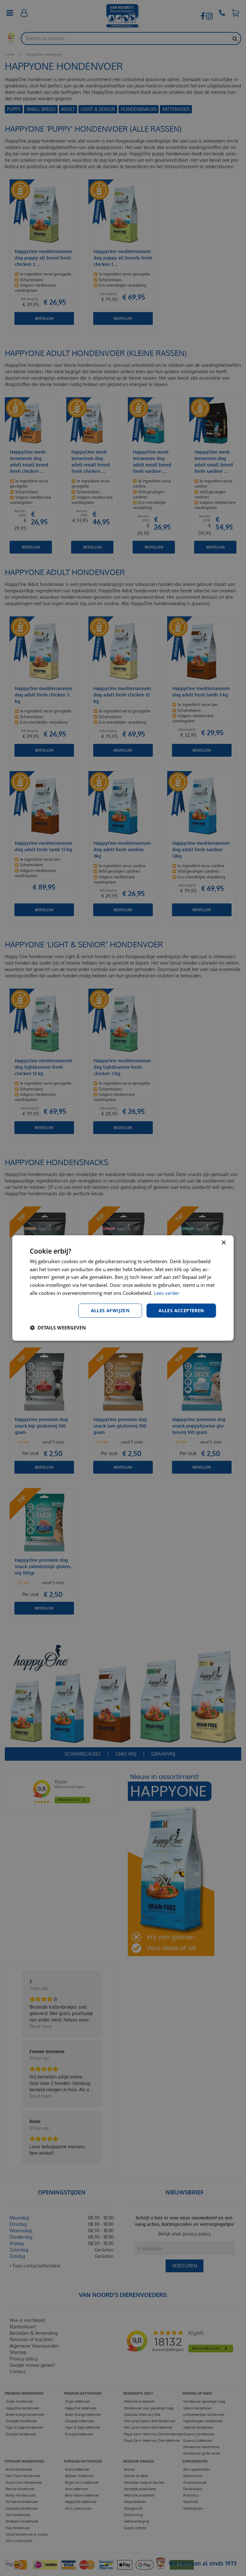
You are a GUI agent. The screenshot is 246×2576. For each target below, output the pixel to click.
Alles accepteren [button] (181, 1310)
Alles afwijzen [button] (110, 1310)
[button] (58, 1328)
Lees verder (167, 1293)
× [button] (223, 1243)
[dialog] (123, 1288)
